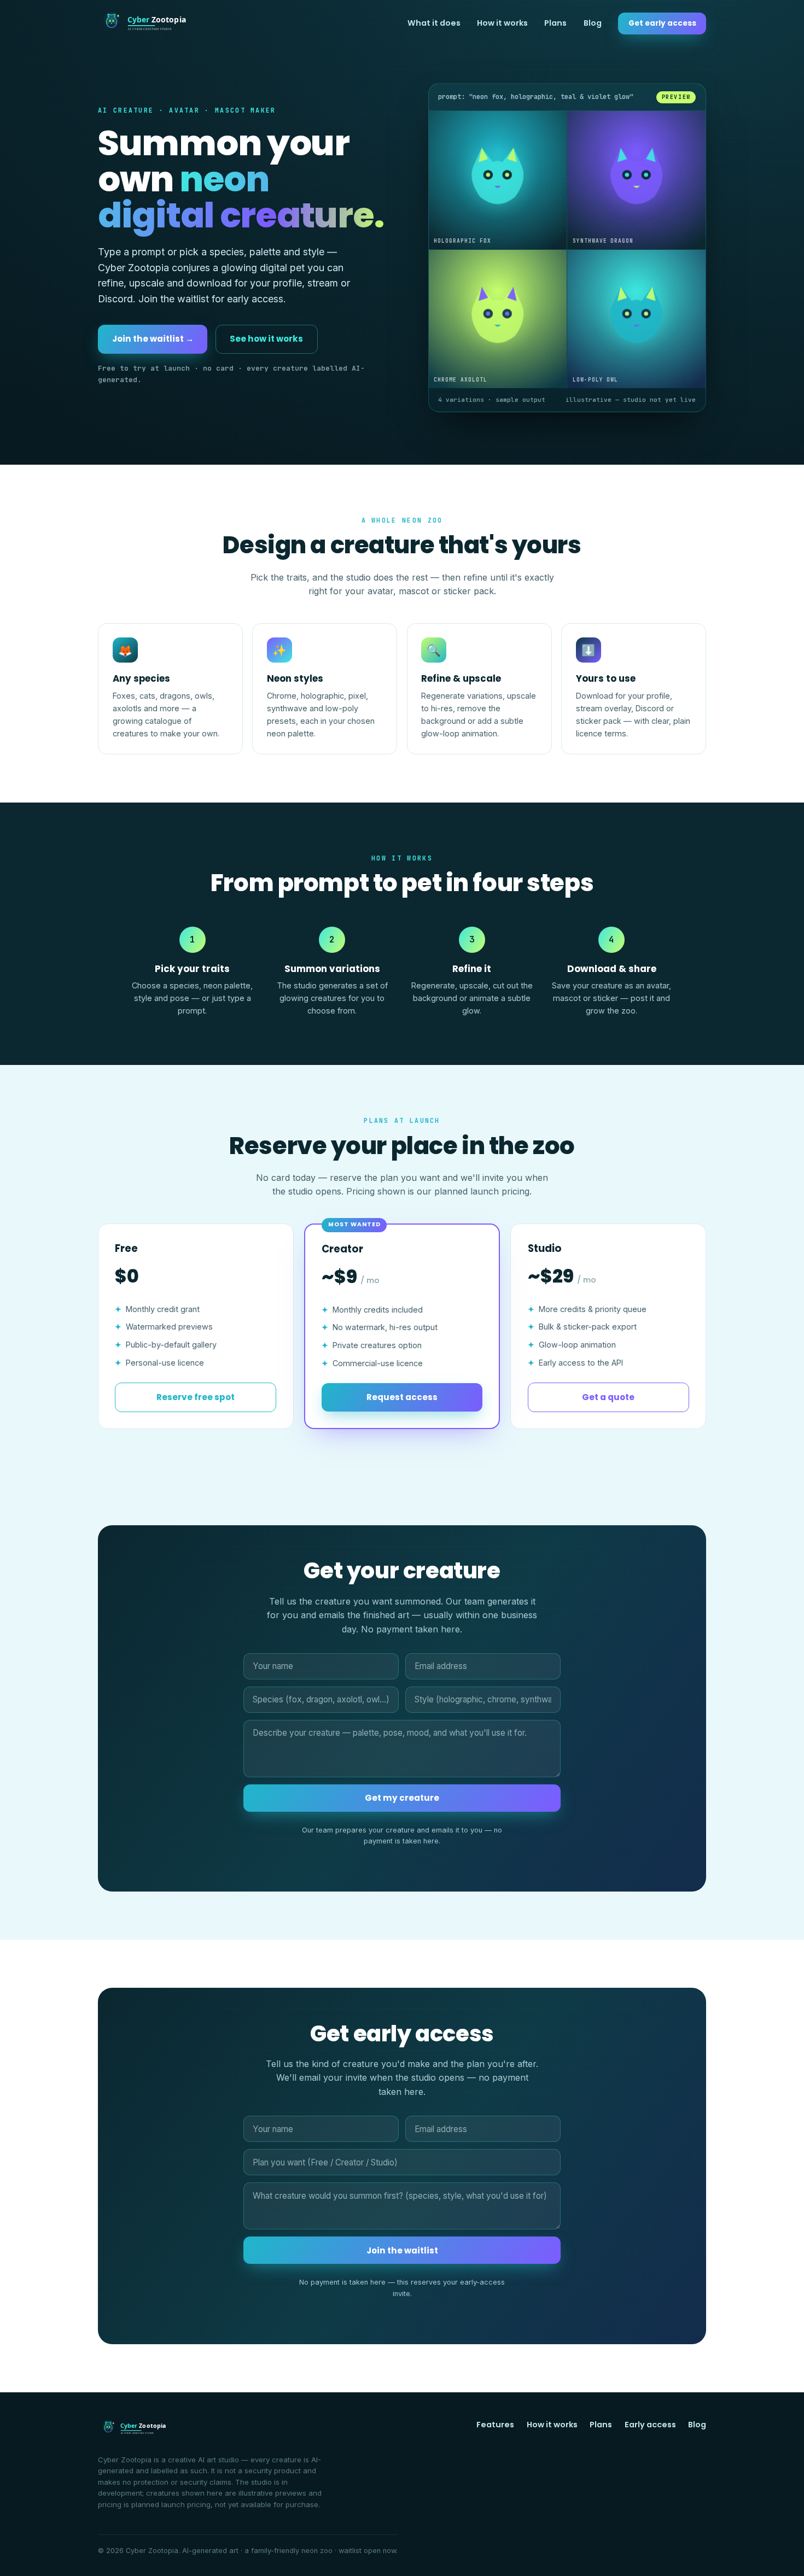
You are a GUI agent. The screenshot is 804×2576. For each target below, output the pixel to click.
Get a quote (608, 1397)
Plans (555, 23)
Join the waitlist (402, 2250)
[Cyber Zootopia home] (145, 24)
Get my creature (402, 1798)
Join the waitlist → (153, 339)
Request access (402, 1397)
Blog (593, 23)
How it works (502, 23)
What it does (434, 23)
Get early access (662, 23)
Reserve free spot (196, 1397)
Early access (650, 2425)
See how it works (266, 339)
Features (495, 2425)
